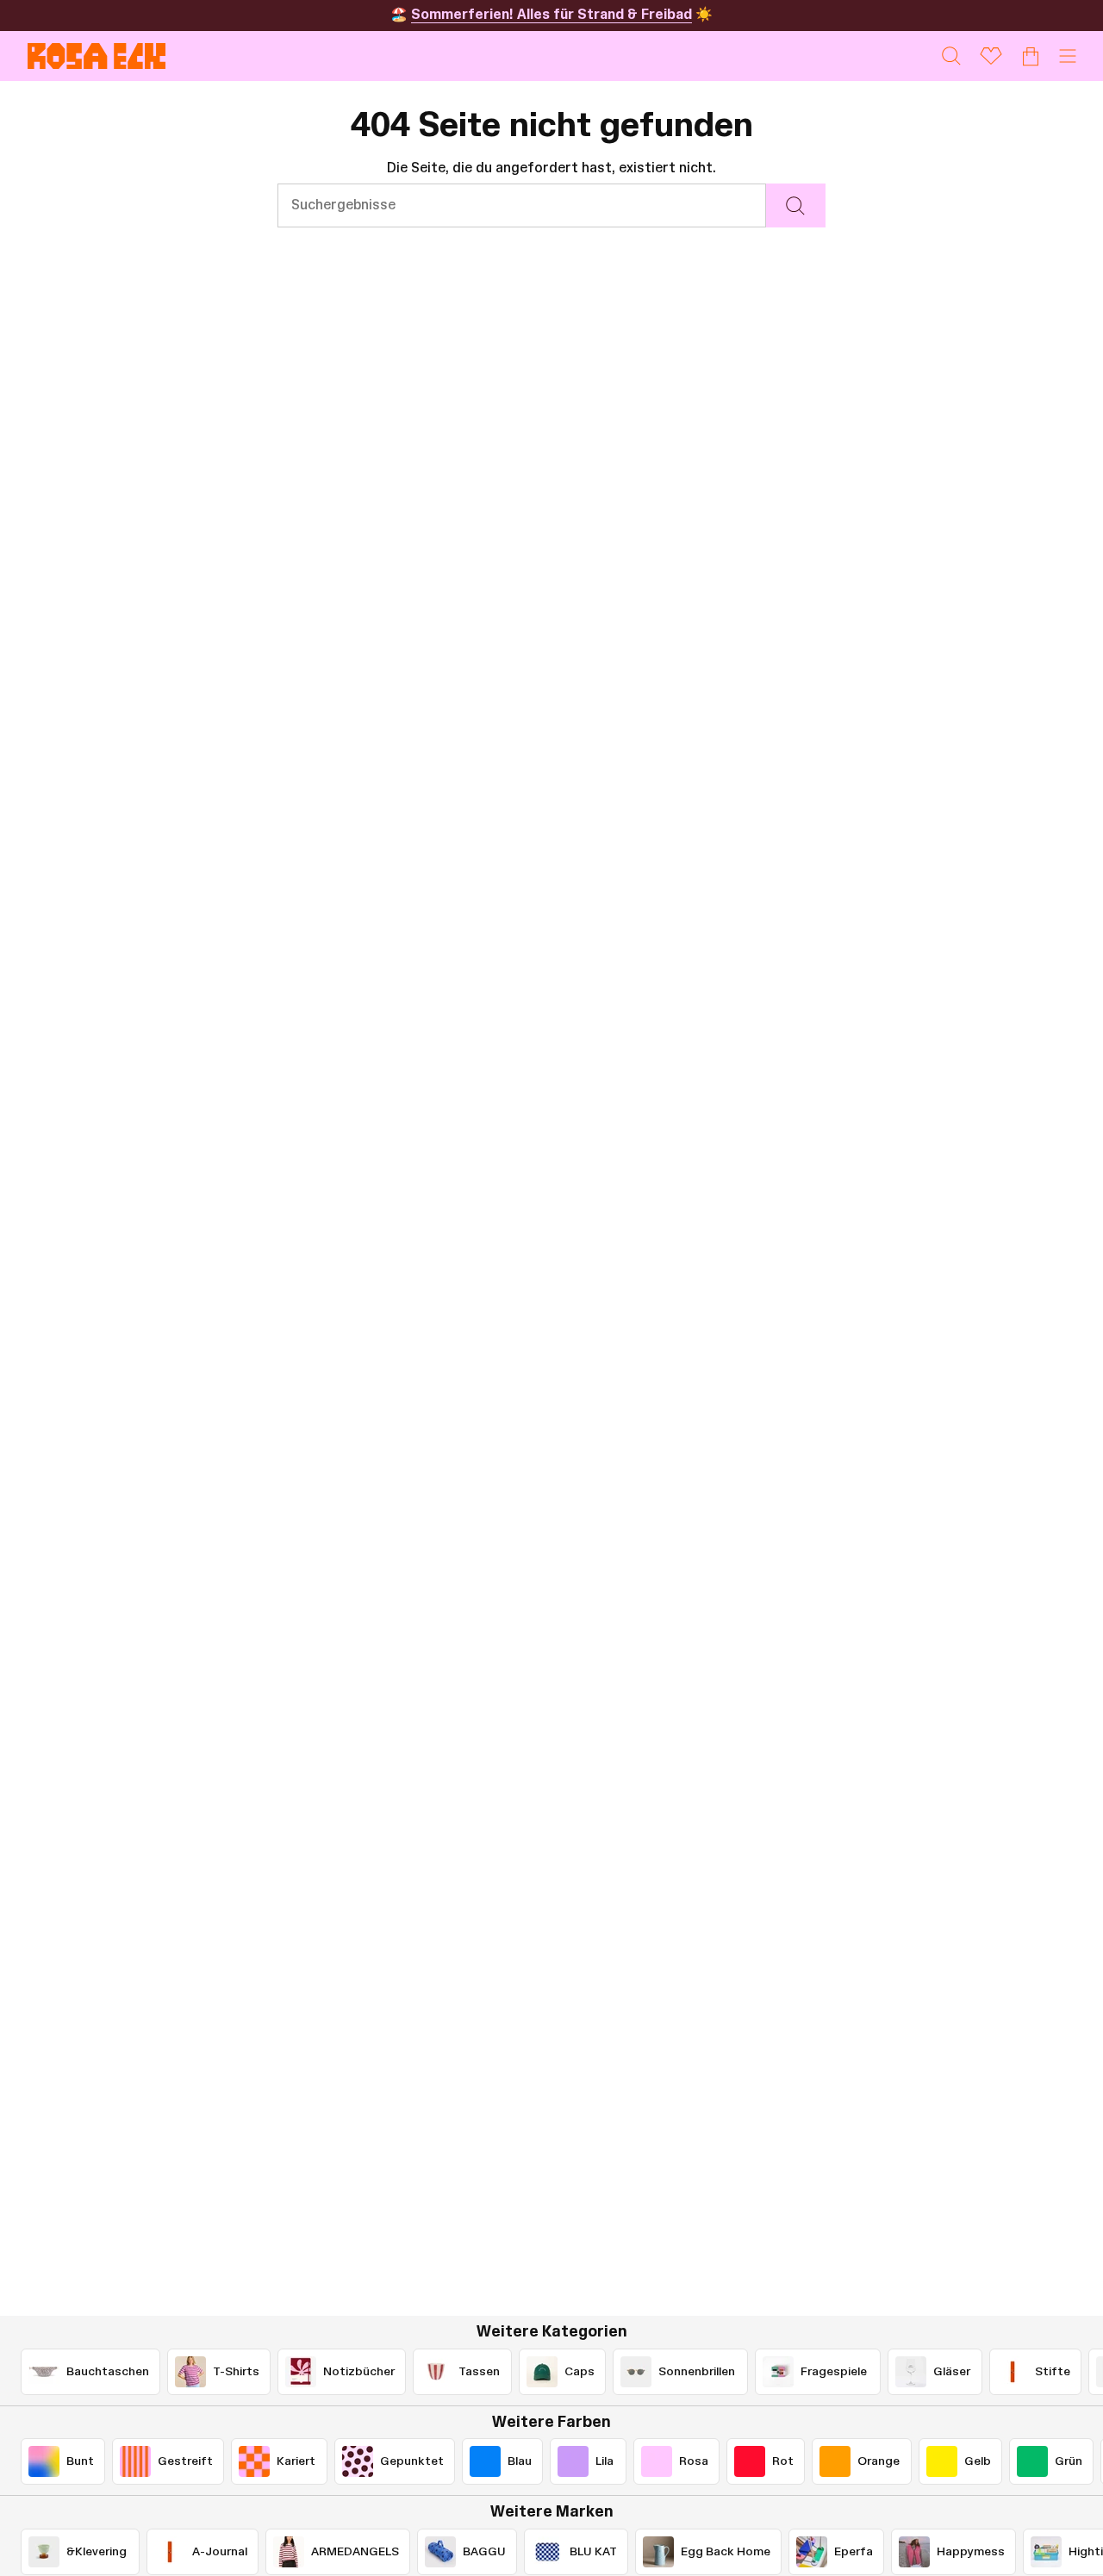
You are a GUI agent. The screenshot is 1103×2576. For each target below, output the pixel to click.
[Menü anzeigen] (1068, 56)
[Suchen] (796, 205)
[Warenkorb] (1031, 56)
